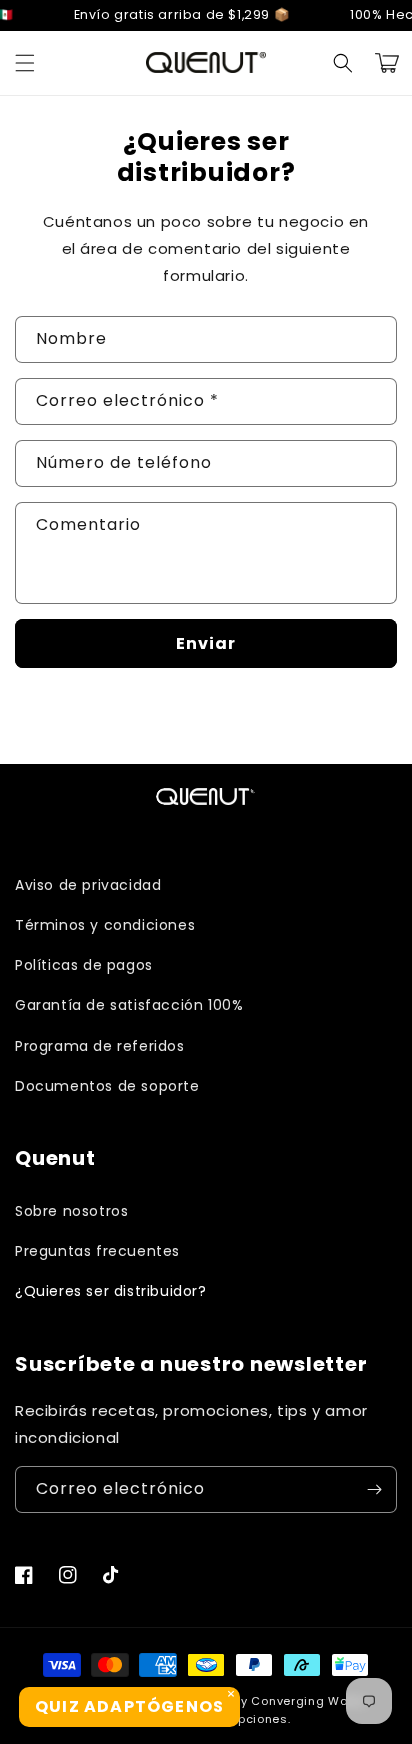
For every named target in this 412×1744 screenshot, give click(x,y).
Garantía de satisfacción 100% (129, 1005)
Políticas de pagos (84, 965)
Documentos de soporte (107, 1086)
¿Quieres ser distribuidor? (111, 1291)
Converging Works (308, 1701)
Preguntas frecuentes (97, 1251)
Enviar (206, 643)
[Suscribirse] (374, 1489)
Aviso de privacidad (88, 885)
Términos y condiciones (105, 925)
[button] (25, 63)
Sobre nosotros (71, 1211)
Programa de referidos (100, 1046)
